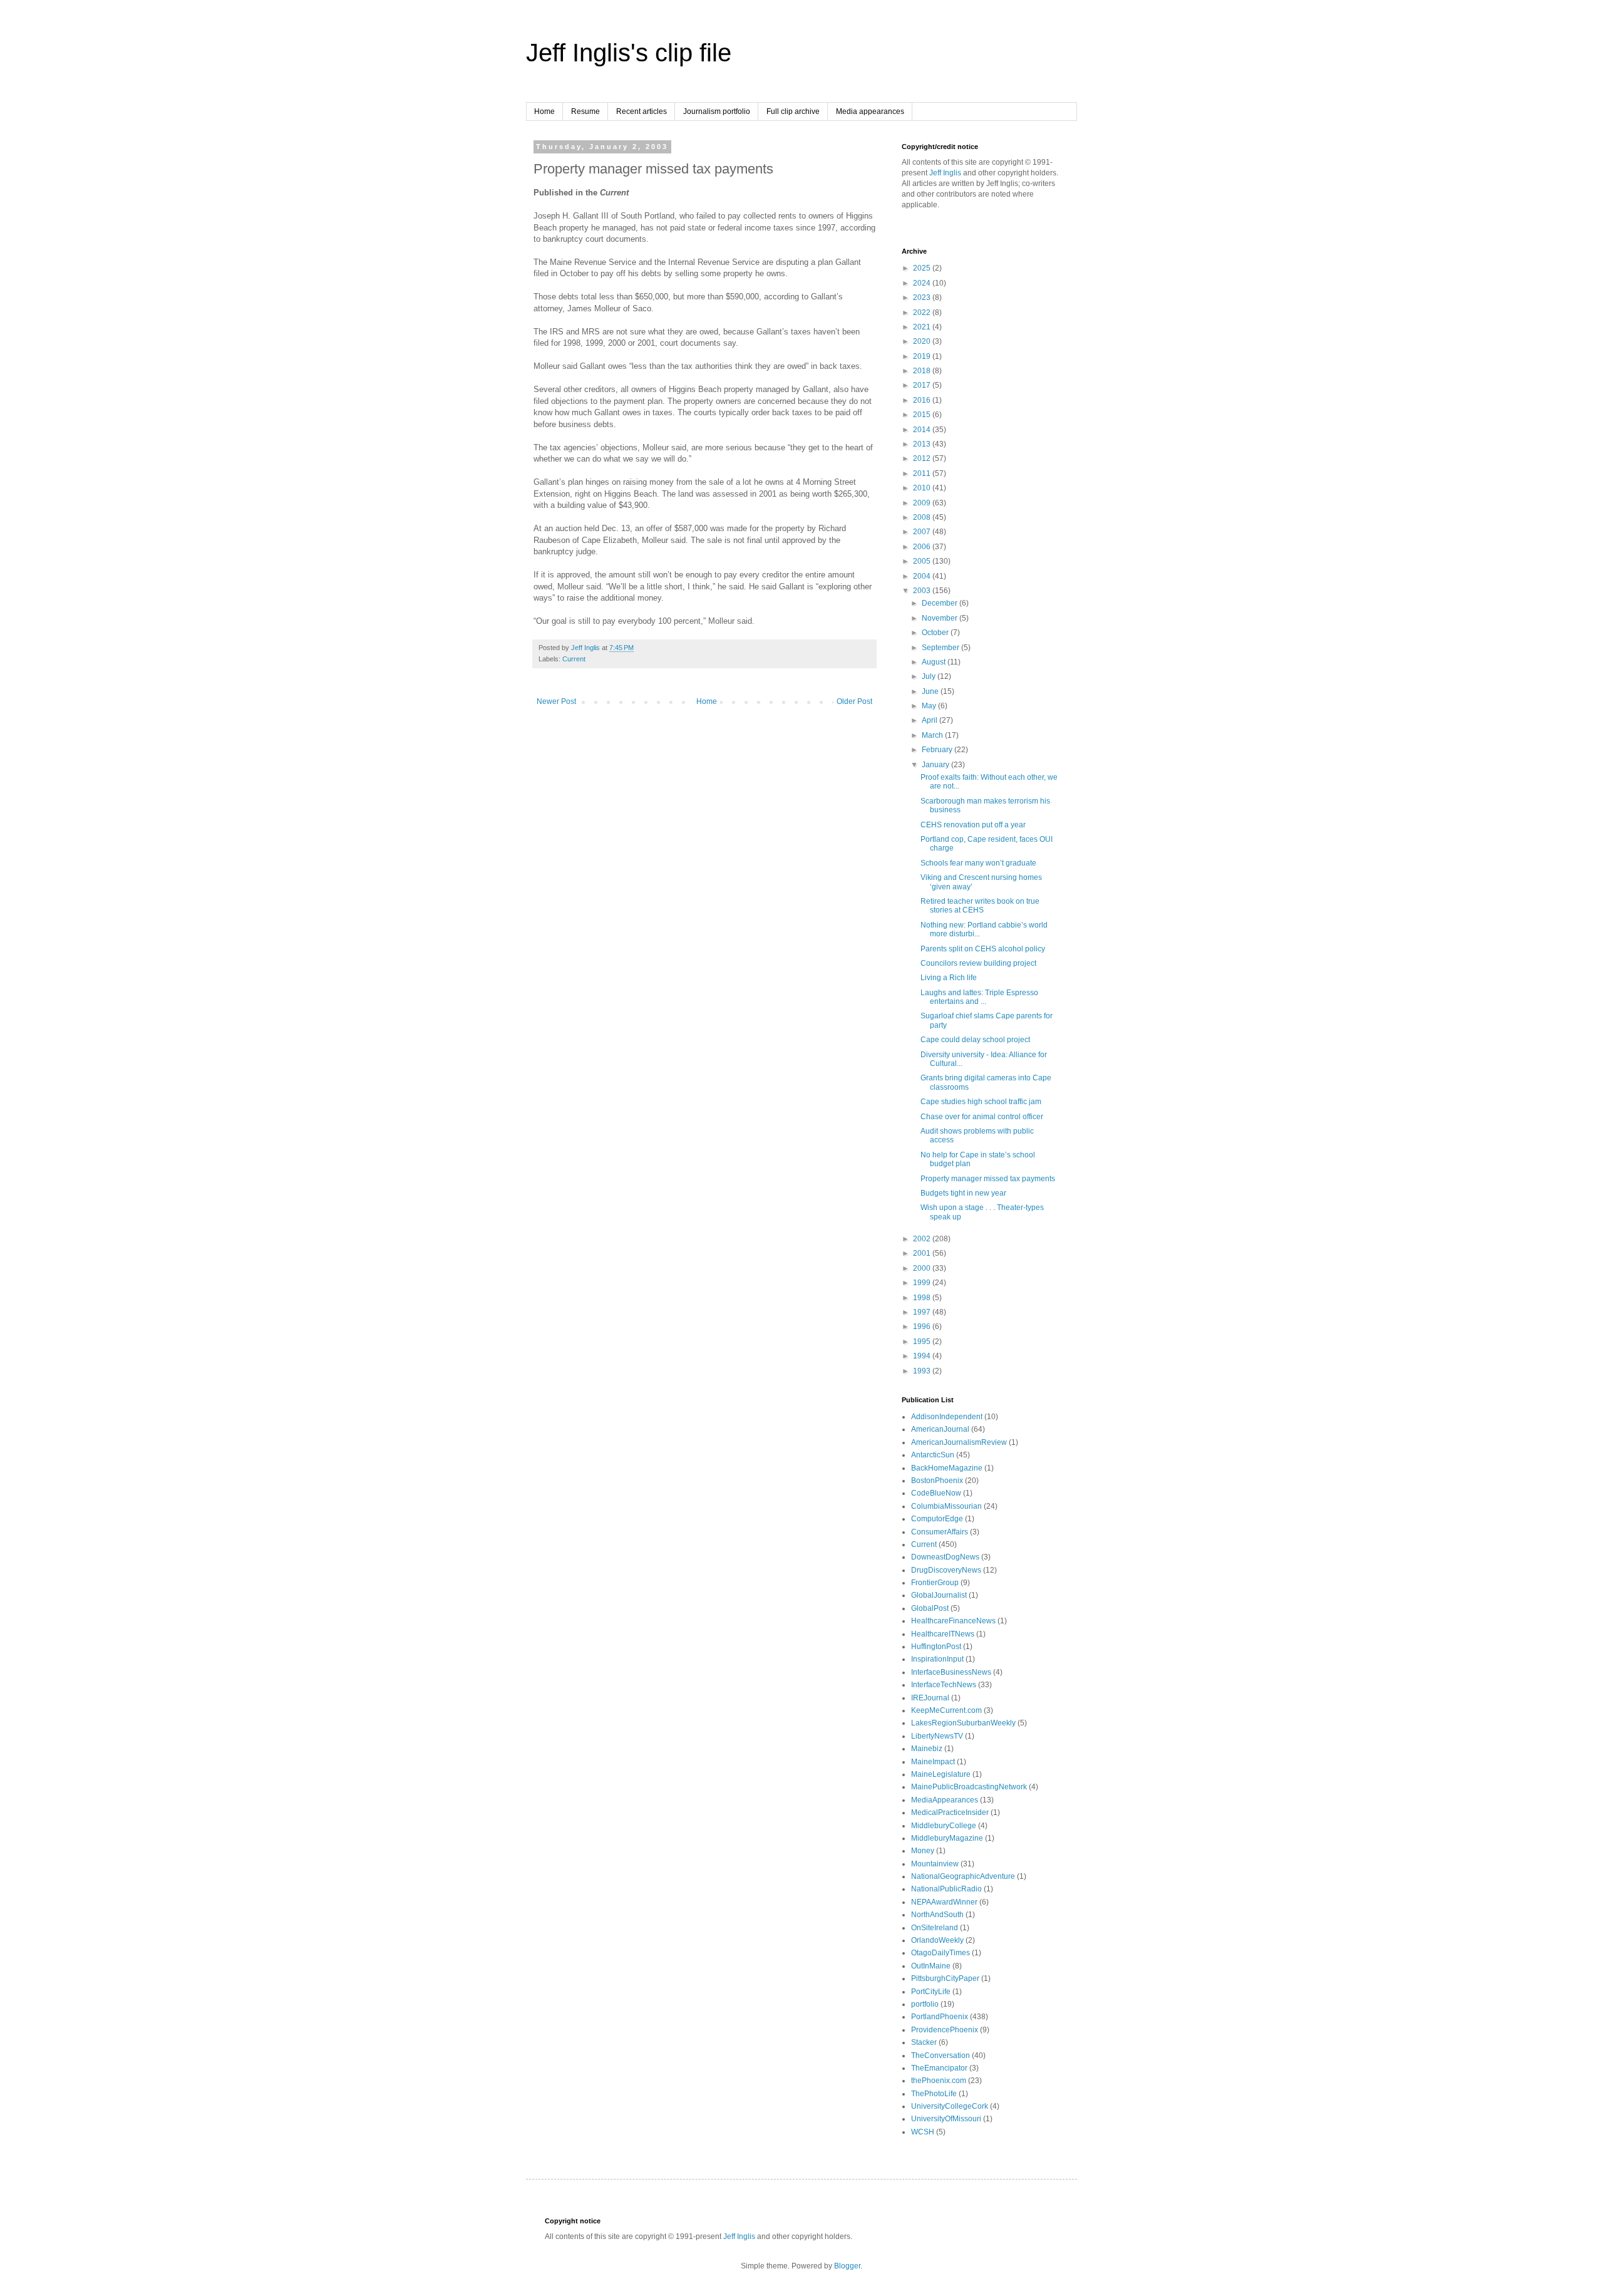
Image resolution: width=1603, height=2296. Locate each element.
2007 (923, 532)
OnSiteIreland (935, 1928)
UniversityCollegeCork (950, 2106)
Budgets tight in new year (963, 1193)
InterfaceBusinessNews (951, 1672)
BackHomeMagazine (947, 1468)
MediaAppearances (945, 1800)
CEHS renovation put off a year (973, 825)
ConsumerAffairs (940, 1532)
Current (574, 659)
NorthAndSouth (937, 1915)
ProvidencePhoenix (945, 2030)
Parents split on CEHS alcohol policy (983, 949)
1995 (923, 1342)
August (935, 662)
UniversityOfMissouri (946, 2119)
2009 (923, 503)
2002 (923, 1239)
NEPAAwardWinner (944, 1902)
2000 (923, 1268)
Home (544, 111)
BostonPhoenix (937, 1481)
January (936, 765)
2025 (923, 268)
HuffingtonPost (936, 1647)
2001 (923, 1253)
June (931, 691)
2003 (923, 591)
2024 (923, 283)
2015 (923, 415)
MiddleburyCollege (944, 1826)
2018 (923, 371)
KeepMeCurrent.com (946, 1710)
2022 (923, 313)
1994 (923, 1356)
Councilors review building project (978, 963)
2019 (923, 356)
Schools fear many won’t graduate (978, 863)
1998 (923, 1298)
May (930, 706)
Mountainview (935, 1864)
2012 (923, 458)
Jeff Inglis (945, 173)
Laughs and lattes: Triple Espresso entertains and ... (979, 997)
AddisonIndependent (947, 1417)
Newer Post (556, 701)
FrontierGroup (935, 1583)
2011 (923, 473)
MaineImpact (933, 1762)
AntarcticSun (933, 1455)
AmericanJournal (940, 1429)
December (941, 603)
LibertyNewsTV (937, 1736)
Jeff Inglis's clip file (629, 53)
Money (923, 1851)
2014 (923, 430)
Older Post (854, 701)
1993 (923, 1371)
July (930, 676)
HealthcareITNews (943, 1634)
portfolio (925, 2004)
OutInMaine (931, 1966)
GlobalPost (930, 1608)
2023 (923, 297)
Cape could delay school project (975, 1040)
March (933, 735)
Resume (585, 111)
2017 (923, 385)
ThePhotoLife (934, 2094)
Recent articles (642, 111)
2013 (923, 444)
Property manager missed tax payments (988, 1179)
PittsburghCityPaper (945, 1978)
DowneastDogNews (945, 1557)
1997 (923, 1312)
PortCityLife (931, 1992)
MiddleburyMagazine (947, 1838)
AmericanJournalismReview (959, 1442)
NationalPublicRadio (946, 1889)
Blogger (847, 2266)
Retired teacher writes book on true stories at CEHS (980, 906)
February (938, 750)
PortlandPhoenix (940, 2017)
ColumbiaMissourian (946, 1506)
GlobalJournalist (939, 1595)
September (941, 648)
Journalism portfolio (717, 111)
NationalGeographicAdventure (963, 1876)
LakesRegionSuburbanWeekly (963, 1723)
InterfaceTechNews (944, 1685)
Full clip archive (793, 111)
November (941, 618)
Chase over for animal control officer (982, 1117)
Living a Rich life (949, 978)
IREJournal (930, 1698)
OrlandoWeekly (937, 1940)
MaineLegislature (941, 1774)
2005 (923, 561)
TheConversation (941, 2056)
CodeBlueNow (936, 1493)
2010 (923, 488)
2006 (923, 547)
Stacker (924, 2042)
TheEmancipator (939, 2068)
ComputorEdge (937, 1519)
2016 (923, 400)
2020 (923, 341)
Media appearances (870, 111)
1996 (923, 1326)
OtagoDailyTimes (941, 1953)
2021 (923, 327)
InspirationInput (937, 1659)
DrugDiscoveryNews (946, 1570)
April (930, 720)
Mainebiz (927, 1749)
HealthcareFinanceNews (953, 1621)
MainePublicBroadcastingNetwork (969, 1787)
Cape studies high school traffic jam (981, 1102)
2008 (923, 517)
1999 (923, 1283)
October (936, 633)
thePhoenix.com (939, 2081)
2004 (923, 576)
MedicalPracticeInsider (950, 1812)
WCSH (923, 2132)
